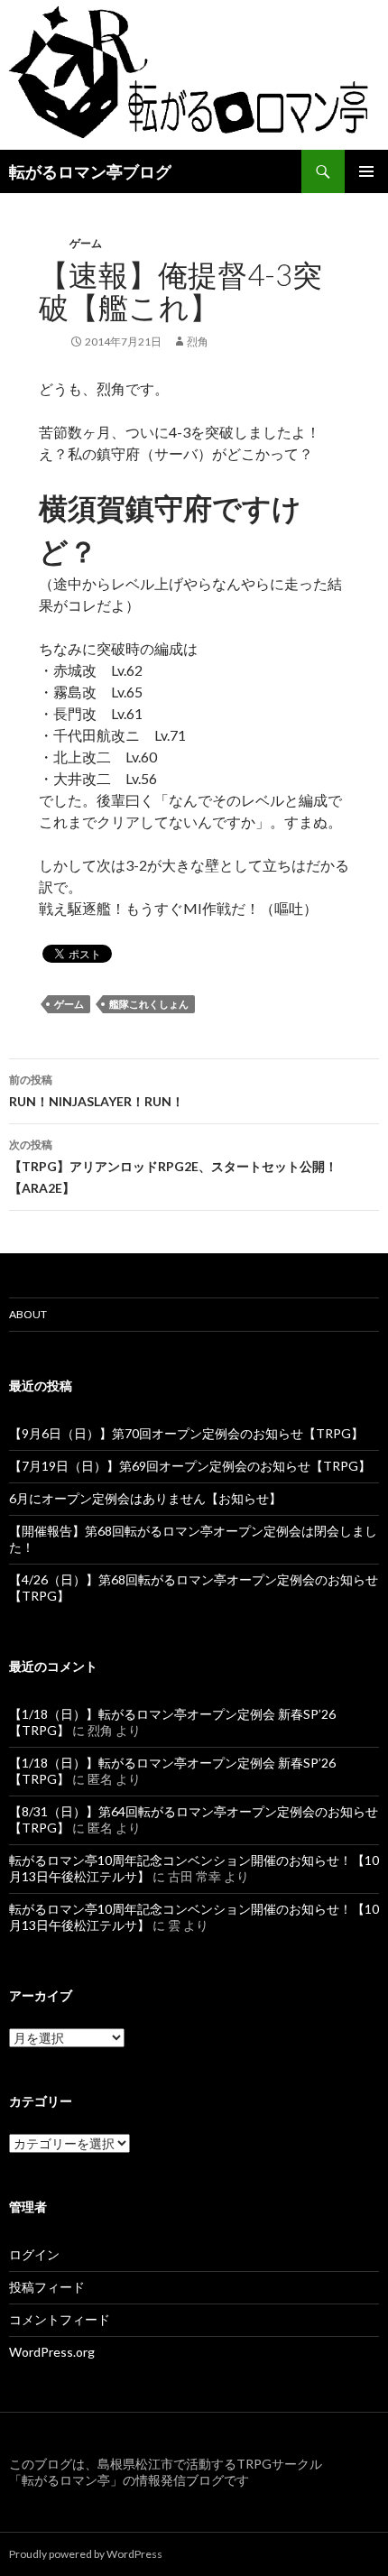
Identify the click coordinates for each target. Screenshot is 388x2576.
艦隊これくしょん (149, 1004)
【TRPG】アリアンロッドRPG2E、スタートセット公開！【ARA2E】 (173, 1167)
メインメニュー (366, 171)
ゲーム (86, 243)
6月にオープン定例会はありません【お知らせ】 (145, 1498)
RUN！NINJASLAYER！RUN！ (97, 1091)
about (28, 1314)
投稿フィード (47, 2287)
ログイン (34, 2254)
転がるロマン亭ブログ (90, 171)
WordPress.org (52, 2352)
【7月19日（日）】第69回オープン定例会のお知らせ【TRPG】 (190, 1466)
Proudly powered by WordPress (86, 2554)
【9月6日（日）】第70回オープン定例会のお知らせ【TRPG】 (186, 1433)
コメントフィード (60, 2319)
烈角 (198, 342)
